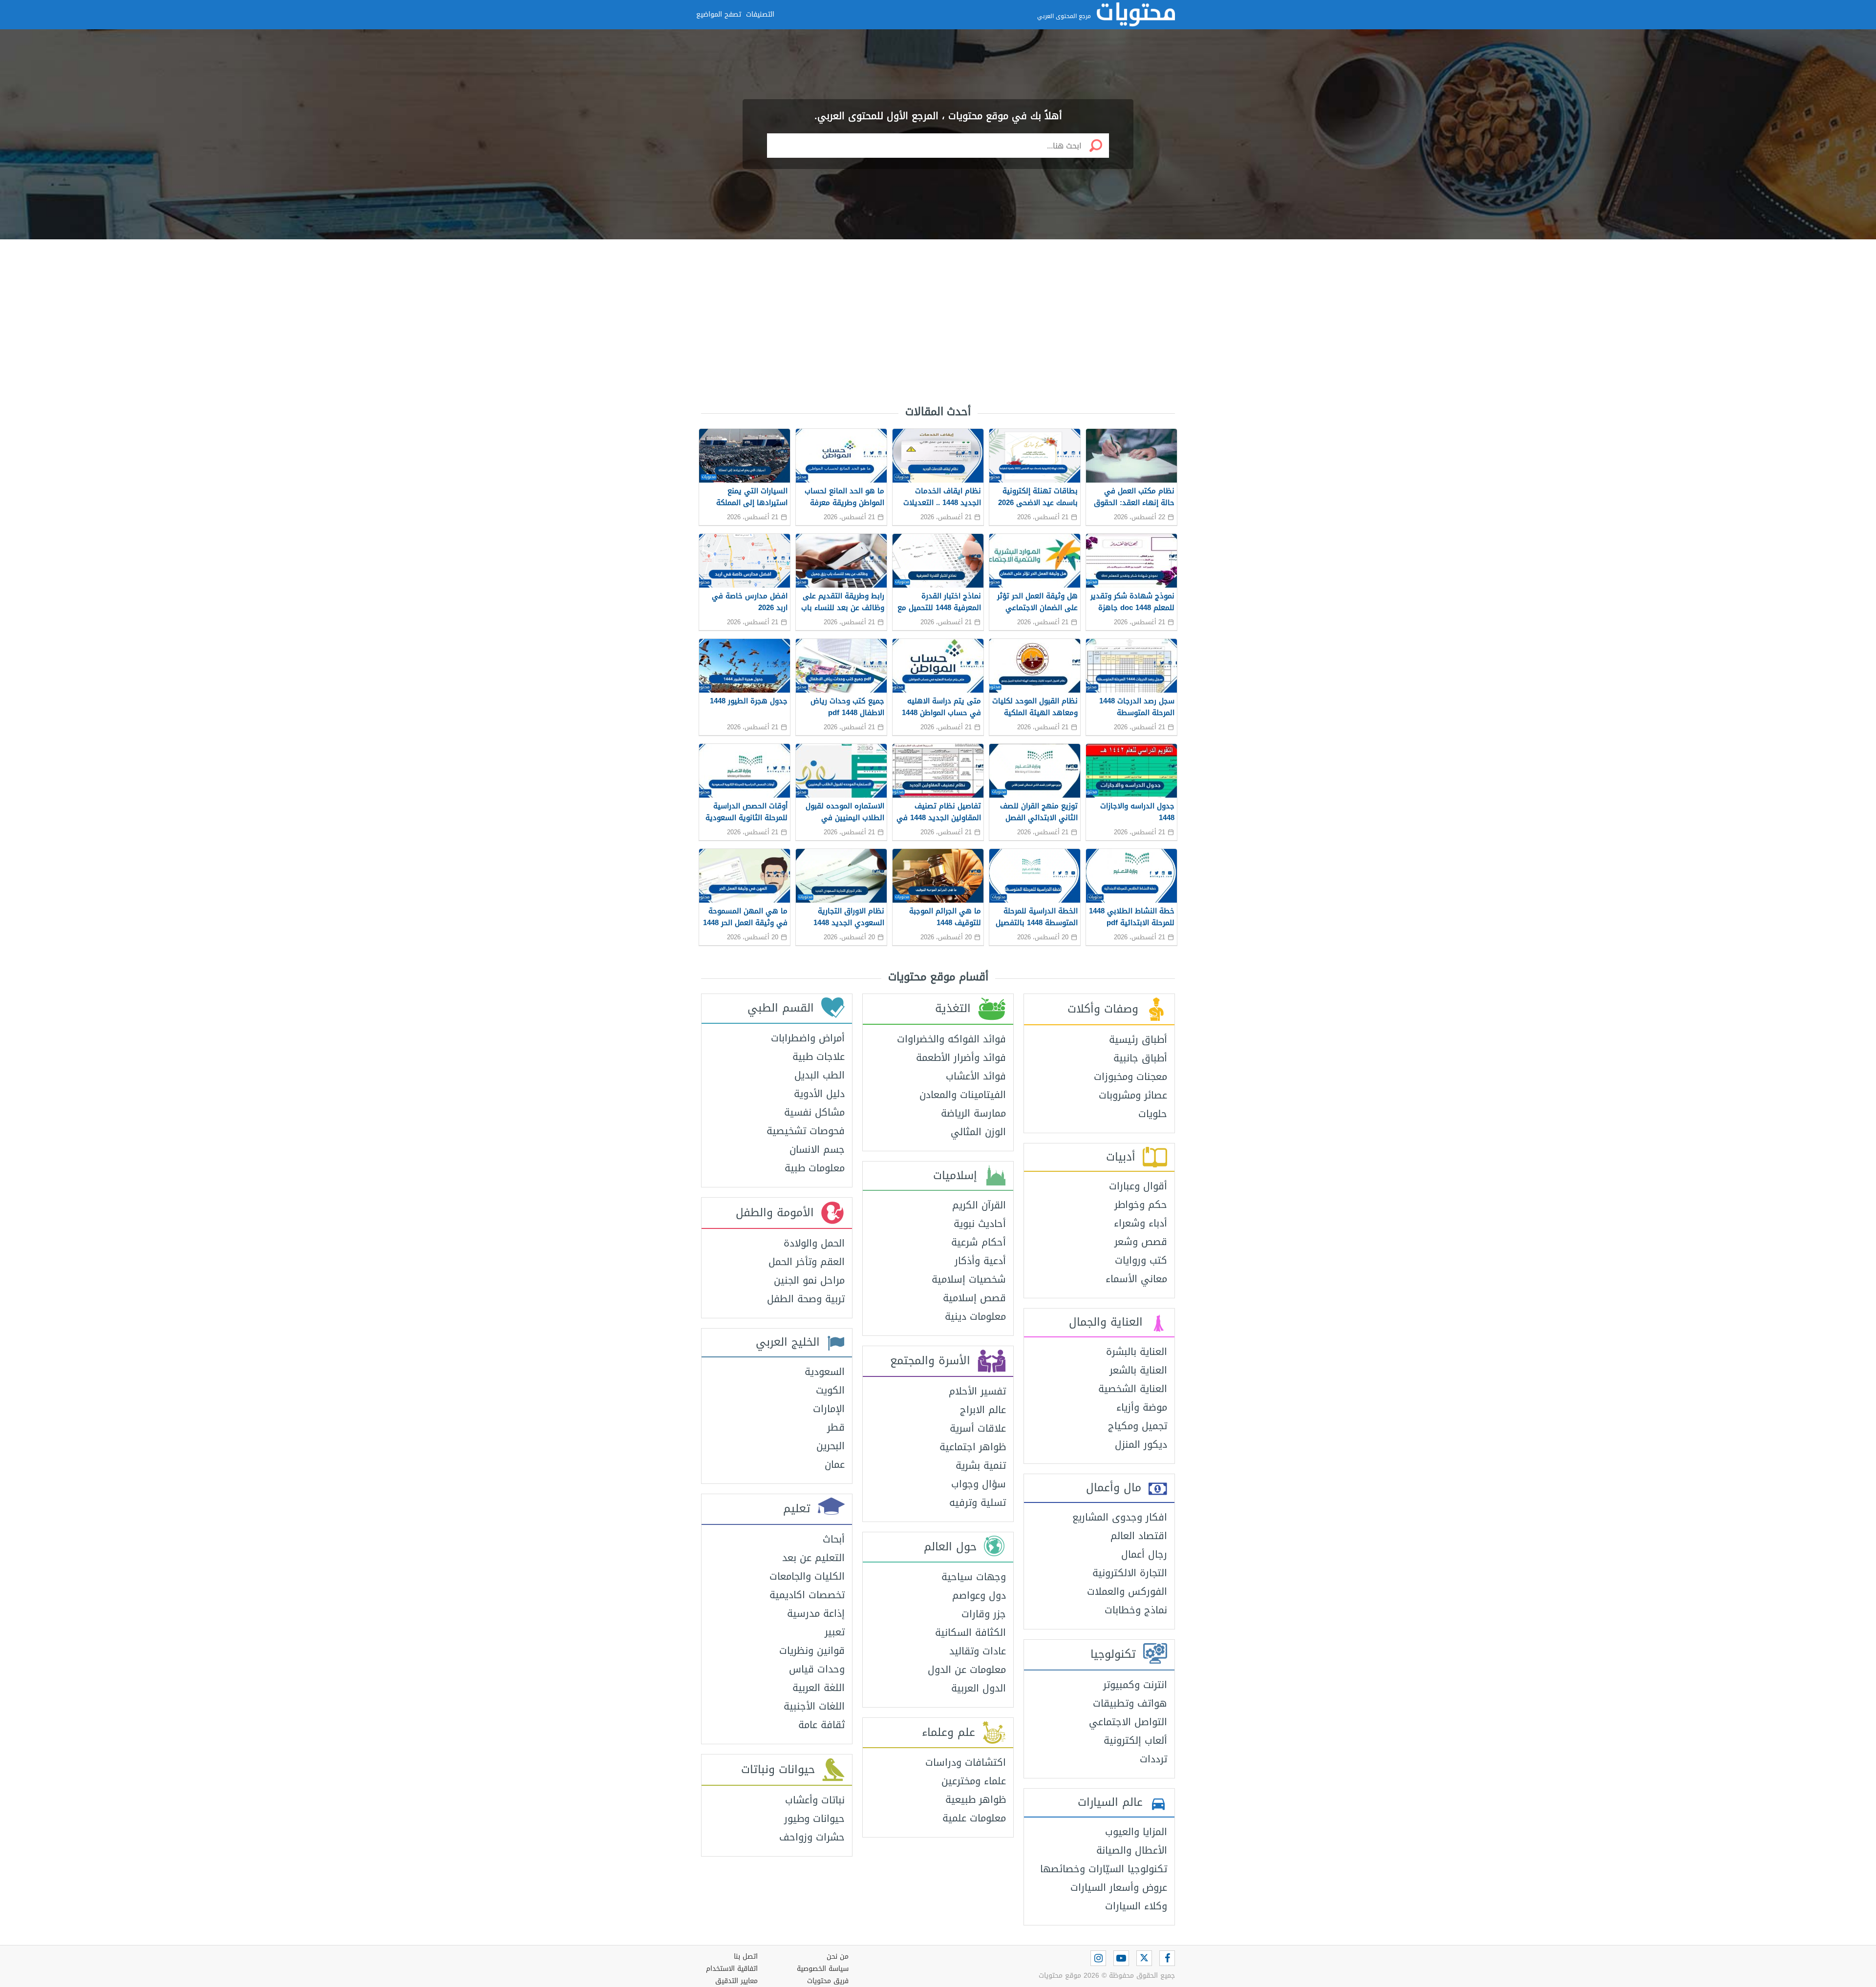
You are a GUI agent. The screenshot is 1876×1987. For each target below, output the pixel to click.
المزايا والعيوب (1136, 1832)
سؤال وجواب (979, 1484)
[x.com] (1144, 1958)
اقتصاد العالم (1139, 1536)
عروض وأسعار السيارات (1119, 1887)
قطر (836, 1427)
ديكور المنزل (1141, 1444)
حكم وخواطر (1141, 1205)
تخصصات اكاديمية (807, 1595)
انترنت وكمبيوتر (1135, 1685)
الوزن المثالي (978, 1132)
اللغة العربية (819, 1688)
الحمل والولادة (814, 1243)
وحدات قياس (817, 1669)
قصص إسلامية (974, 1298)
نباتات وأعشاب (815, 1800)
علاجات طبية (819, 1057)
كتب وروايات (1141, 1260)
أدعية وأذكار (980, 1261)
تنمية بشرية (981, 1465)
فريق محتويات (828, 1981)
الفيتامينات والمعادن (963, 1095)
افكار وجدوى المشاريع (1120, 1517)
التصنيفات (760, 14)
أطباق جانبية (1140, 1058)
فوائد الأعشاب (976, 1076)
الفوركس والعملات (1127, 1591)
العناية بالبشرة (1137, 1352)
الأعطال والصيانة (1132, 1850)
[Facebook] (1167, 1958)
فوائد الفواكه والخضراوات (951, 1039)
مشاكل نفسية (814, 1112)
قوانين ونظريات (812, 1650)
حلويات (1153, 1114)
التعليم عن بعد (813, 1558)
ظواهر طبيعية (976, 1799)
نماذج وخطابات (1136, 1610)
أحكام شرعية (979, 1242)
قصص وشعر (1141, 1242)
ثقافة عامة (821, 1725)
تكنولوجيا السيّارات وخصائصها (1104, 1869)
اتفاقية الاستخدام (732, 1969)
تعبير (835, 1632)
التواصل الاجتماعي (1128, 1722)
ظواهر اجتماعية (973, 1447)
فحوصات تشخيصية (806, 1131)
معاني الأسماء (1136, 1279)
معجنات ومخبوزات (1130, 1077)
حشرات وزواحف (812, 1837)
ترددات (1153, 1759)
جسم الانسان (817, 1149)
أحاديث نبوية (980, 1224)
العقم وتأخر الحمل (807, 1262)
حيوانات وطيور (814, 1818)
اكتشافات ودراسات (966, 1762)
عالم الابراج (983, 1410)
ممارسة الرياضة (973, 1113)
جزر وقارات (984, 1614)
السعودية (825, 1372)
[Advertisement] (938, 317)
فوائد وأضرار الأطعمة (961, 1057)
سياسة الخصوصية (823, 1969)
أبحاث (834, 1539)
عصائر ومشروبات (1133, 1095)
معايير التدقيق (736, 1981)
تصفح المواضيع (719, 14)
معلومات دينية (975, 1316)
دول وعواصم (979, 1595)
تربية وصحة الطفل (806, 1299)
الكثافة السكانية (970, 1632)
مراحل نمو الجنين (809, 1280)
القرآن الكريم (979, 1205)
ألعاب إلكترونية (1135, 1740)
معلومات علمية (974, 1818)
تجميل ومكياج (1138, 1426)
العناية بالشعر (1138, 1370)
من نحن (838, 1956)
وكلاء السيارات (1136, 1906)
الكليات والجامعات (807, 1576)
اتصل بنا (746, 1956)
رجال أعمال (1144, 1554)
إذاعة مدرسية (816, 1613)
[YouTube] (1121, 1958)
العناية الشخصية (1133, 1389)
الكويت (830, 1390)
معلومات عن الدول (967, 1670)
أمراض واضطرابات (808, 1038)
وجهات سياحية (974, 1577)
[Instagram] (1098, 1958)
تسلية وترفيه (978, 1502)
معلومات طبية (815, 1168)
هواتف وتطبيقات (1130, 1703)
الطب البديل (820, 1075)
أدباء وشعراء (1141, 1223)
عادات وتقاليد (978, 1651)
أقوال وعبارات (1138, 1186)
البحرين (831, 1446)
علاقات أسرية (978, 1428)
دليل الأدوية (819, 1094)
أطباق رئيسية (1138, 1039)
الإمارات (829, 1409)
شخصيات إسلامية (969, 1279)
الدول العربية (979, 1688)
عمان (835, 1464)
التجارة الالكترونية (1130, 1573)
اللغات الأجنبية (814, 1706)
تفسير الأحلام (977, 1391)
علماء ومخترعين (974, 1781)
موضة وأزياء (1142, 1407)
